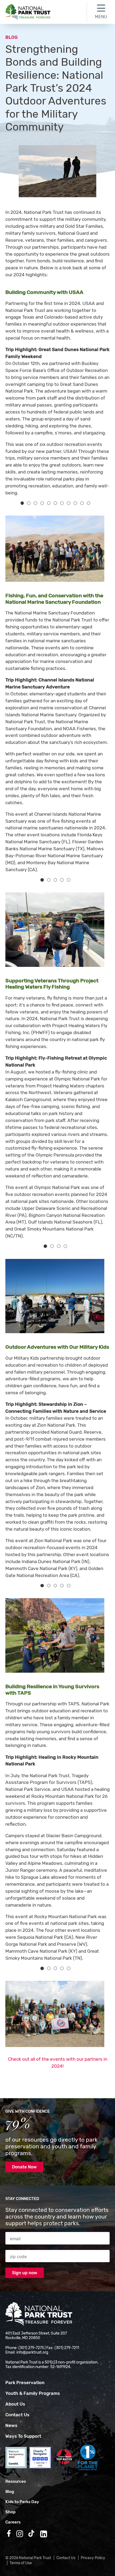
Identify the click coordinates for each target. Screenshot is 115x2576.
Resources (16, 2481)
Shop (10, 2512)
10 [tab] (82, 503)
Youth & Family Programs (33, 2393)
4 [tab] (42, 503)
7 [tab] (62, 503)
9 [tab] (75, 503)
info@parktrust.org (32, 2352)
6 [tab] (55, 503)
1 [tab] (22, 503)
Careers (13, 2522)
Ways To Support (23, 2436)
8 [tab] (69, 503)
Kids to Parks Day (22, 2502)
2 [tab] (29, 503)
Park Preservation (25, 2383)
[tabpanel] (52, 549)
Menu (101, 17)
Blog (11, 37)
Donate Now (24, 2167)
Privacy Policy (93, 2558)
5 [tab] (49, 503)
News (11, 2425)
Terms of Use (21, 2563)
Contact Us (17, 2415)
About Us (15, 2404)
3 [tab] (35, 503)
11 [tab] (89, 503)
